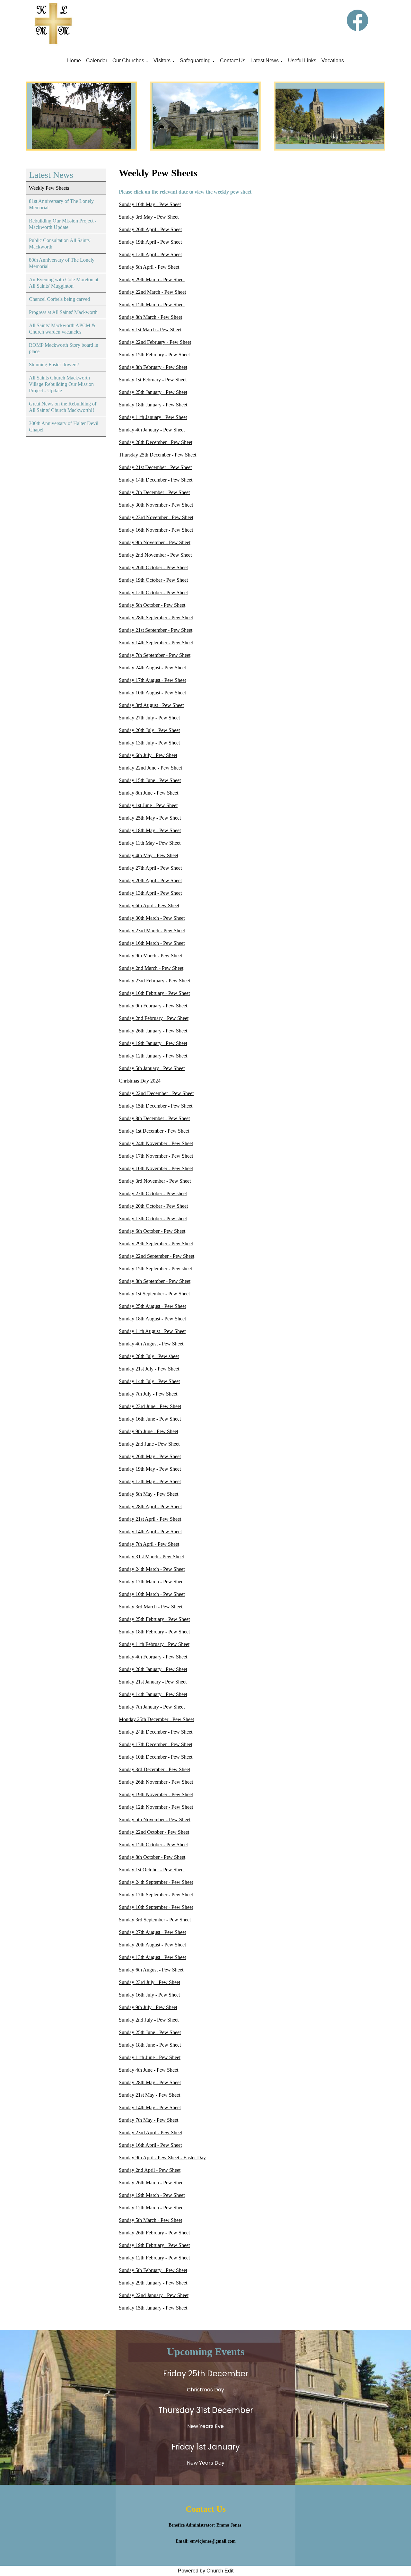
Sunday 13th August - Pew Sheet (152, 1957)
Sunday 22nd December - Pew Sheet (156, 1093)
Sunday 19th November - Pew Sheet (156, 1794)
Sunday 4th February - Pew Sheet (153, 1657)
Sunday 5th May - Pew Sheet (149, 1494)
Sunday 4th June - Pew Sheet (149, 2070)
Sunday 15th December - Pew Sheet (156, 1106)
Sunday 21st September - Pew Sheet (156, 630)
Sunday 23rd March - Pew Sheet (152, 931)
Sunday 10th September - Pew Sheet (156, 1907)
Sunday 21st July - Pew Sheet (149, 1369)
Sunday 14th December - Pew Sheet (156, 480)
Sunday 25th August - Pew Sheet (152, 1306)
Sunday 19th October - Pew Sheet (153, 580)
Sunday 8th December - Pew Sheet (154, 1118)
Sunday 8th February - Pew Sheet (153, 367)
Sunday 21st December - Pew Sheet (155, 467)
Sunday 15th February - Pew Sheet (154, 355)
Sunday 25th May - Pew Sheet (150, 818)
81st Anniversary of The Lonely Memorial (61, 204)
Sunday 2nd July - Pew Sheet (149, 2020)
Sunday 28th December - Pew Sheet (156, 442)
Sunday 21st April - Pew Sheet (150, 1519)
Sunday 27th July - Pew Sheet (149, 718)
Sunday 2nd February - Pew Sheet (154, 1018)
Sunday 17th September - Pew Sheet (156, 1895)
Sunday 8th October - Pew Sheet (152, 1857)
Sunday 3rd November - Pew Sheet (155, 1181)
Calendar (97, 61)
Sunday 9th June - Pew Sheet (149, 1431)
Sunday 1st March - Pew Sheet (150, 330)
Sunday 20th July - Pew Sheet (149, 730)
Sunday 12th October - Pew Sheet (153, 592)
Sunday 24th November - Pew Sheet (156, 1143)
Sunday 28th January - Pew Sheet (153, 1669)
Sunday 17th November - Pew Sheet (156, 1156)
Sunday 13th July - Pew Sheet (149, 743)
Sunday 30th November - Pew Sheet (156, 505)
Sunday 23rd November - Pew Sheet (156, 517)
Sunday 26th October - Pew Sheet (153, 567)
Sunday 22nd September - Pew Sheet (157, 1256)
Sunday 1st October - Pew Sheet (152, 1870)
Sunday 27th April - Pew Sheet (150, 868)
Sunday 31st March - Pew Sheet (151, 1557)
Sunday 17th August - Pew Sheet (152, 680)
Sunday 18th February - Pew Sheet (154, 1632)
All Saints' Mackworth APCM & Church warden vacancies (62, 329)
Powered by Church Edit (206, 2571)
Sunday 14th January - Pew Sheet (153, 1694)
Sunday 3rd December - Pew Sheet (154, 1769)
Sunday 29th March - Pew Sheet (152, 279)
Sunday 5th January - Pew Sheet (152, 1068)
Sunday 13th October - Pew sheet (153, 1218)
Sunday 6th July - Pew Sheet (148, 755)
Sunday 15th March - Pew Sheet (152, 305)
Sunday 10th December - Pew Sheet (156, 1757)
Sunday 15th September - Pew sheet (155, 1269)
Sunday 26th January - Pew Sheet (153, 1031)
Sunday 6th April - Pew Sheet (149, 905)
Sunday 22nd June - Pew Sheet (150, 768)
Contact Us (233, 61)
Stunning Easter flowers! (54, 365)
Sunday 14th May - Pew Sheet (150, 2107)
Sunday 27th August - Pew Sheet (152, 1932)
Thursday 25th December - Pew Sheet (157, 455)
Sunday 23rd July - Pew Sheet (149, 1982)
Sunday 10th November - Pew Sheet (156, 1168)
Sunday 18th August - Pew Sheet (152, 1319)
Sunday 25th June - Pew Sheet (150, 2032)
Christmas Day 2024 (140, 1081)
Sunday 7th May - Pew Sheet (149, 2120)
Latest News (265, 61)
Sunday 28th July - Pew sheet (149, 1356)
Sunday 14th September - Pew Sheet (156, 643)
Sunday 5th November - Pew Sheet (155, 1819)
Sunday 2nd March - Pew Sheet (151, 968)
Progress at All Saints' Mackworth (63, 312)
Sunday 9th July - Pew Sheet (148, 2007)
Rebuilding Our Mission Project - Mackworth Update (63, 224)
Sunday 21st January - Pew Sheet (153, 1682)
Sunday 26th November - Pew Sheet (156, 1782)
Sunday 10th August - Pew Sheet (152, 693)
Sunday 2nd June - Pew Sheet (149, 1444)
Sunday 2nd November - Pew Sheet (155, 555)
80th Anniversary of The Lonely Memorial (62, 263)
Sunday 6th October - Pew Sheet (152, 1231)
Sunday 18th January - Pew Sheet (153, 405)
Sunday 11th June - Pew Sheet (150, 2057)
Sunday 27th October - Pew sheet (153, 1193)
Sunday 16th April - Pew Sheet (150, 2145)
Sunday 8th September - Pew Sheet (155, 1281)
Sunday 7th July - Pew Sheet (148, 1394)
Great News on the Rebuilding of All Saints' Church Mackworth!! (63, 407)
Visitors (162, 61)
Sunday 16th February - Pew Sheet (154, 993)
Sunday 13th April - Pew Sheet (150, 893)
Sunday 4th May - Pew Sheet (149, 855)
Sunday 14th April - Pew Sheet (150, 1532)
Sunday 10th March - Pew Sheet (152, 1594)
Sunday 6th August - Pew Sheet (151, 1970)
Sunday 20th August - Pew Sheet (152, 1945)
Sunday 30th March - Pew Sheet (152, 918)
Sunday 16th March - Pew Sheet (152, 943)
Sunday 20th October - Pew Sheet (153, 1206)
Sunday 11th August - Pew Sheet (152, 1331)
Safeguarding (195, 61)
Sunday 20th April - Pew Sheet (150, 880)
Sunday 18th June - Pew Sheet (150, 2045)
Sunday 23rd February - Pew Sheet (154, 981)
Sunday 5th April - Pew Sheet (149, 267)
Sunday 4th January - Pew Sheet (152, 430)
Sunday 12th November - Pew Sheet (156, 1807)
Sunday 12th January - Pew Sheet (153, 1056)
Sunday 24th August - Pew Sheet (152, 668)
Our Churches (128, 61)
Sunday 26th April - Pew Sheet (150, 229)
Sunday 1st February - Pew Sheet (153, 380)
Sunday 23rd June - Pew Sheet (150, 1406)
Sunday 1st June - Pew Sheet (148, 805)
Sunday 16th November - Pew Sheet (156, 530)
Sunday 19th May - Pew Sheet (150, 1469)
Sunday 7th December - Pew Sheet (154, 492)
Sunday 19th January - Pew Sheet (153, 1043)
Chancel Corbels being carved (59, 299)
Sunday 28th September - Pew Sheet (156, 618)
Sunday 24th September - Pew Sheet (156, 1882)
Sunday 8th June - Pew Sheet (149, 793)
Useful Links (302, 61)
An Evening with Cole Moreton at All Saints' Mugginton (64, 283)
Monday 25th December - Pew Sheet (156, 1719)
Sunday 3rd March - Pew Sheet (151, 1607)
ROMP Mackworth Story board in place (64, 348)
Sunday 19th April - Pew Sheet (150, 242)
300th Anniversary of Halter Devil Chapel (64, 426)
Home (74, 61)
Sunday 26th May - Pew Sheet (150, 1456)
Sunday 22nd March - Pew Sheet (152, 292)
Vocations (333, 61)
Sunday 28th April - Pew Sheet (150, 1506)
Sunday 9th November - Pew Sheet (155, 542)
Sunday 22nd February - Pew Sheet (155, 342)
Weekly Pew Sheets (49, 188)
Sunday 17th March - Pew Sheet (152, 1582)
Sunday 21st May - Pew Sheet (149, 2095)
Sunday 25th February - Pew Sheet (154, 1619)
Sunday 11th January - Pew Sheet (153, 417)
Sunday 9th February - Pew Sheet (153, 1006)
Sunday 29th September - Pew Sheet (156, 1244)
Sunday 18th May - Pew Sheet (150, 830)
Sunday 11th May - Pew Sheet (150, 843)
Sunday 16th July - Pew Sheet (149, 1995)
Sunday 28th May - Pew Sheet (150, 2082)
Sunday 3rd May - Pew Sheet (149, 217)
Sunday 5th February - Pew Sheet (153, 2270)
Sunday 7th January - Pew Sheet (152, 1707)
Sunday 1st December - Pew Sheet (154, 1131)
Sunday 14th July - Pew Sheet (149, 1381)
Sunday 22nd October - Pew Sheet (154, 1832)
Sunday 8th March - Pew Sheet (150, 317)
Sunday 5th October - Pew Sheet (152, 605)
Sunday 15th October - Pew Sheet (153, 1845)
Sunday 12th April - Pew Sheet (150, 254)
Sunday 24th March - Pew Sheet (152, 1569)
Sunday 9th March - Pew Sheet (150, 956)
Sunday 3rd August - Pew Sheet (151, 705)
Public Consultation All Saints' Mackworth (60, 244)
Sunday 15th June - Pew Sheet (150, 780)
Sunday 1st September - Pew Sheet (154, 1294)
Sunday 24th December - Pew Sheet (156, 1732)
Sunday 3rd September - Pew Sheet (155, 1920)
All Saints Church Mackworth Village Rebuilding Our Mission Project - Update (61, 384)
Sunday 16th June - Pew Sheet (150, 1419)
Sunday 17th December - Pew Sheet (156, 1744)
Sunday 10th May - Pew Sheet (150, 204)
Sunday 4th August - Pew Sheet (151, 1344)
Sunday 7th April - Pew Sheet (149, 1544)
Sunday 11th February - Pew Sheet (154, 1644)
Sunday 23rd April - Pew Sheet (150, 2132)
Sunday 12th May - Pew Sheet (150, 1481)
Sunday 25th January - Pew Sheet (153, 392)
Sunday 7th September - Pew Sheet (155, 655)
